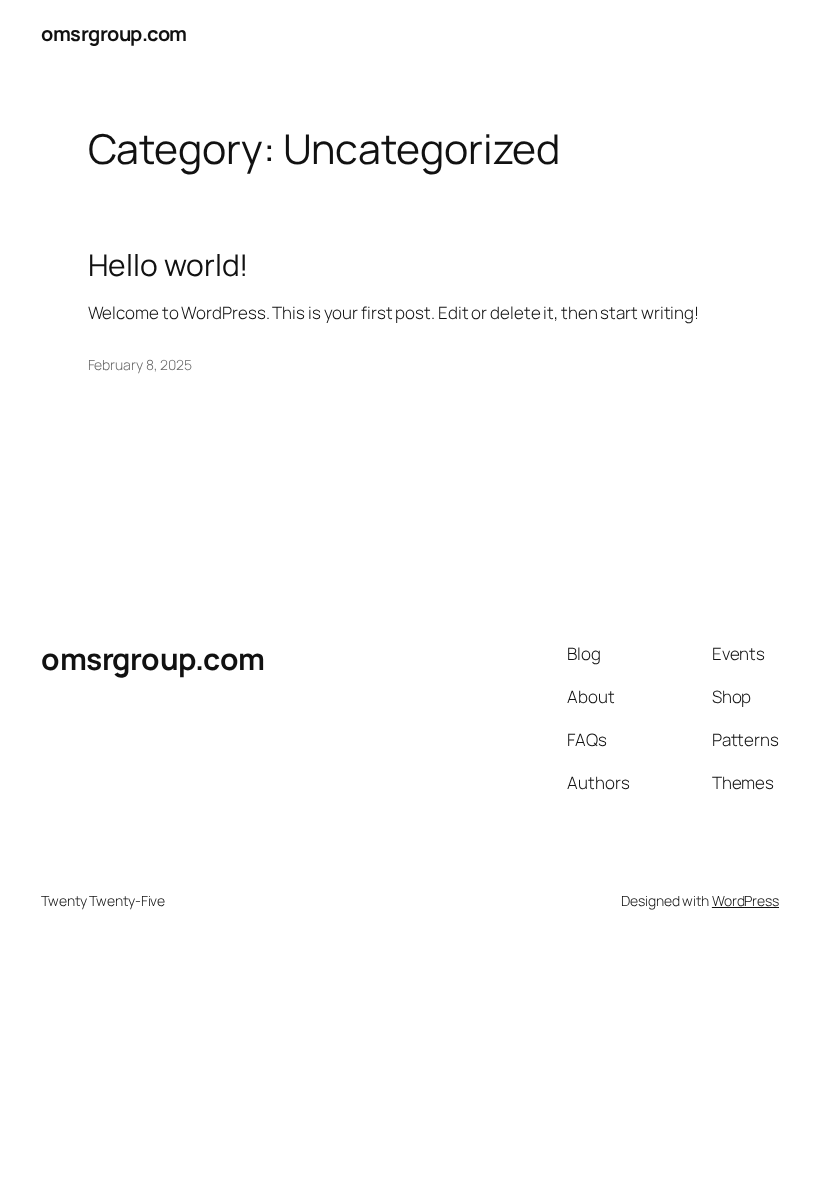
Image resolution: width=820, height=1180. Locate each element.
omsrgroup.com (114, 33)
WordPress (745, 900)
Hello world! (168, 265)
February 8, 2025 (140, 364)
